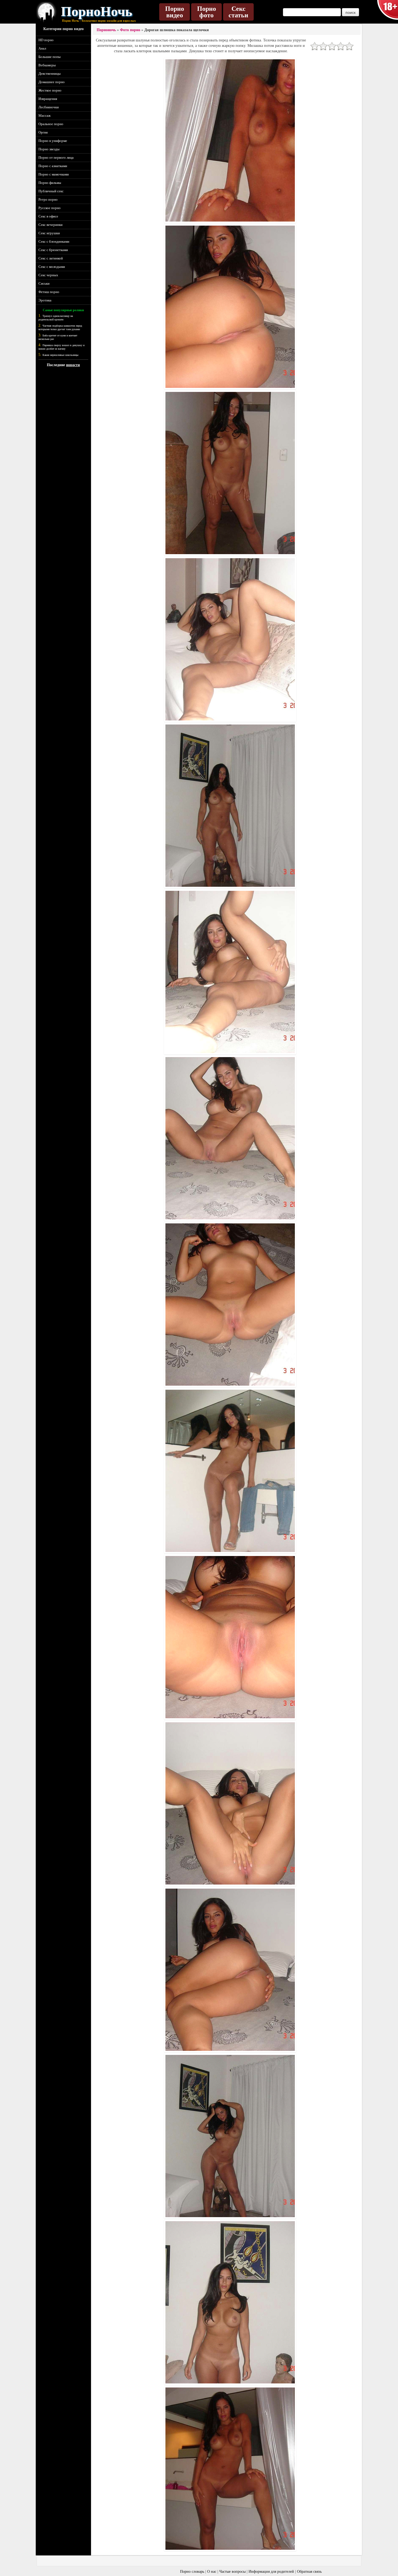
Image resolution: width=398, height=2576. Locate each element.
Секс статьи (238, 12)
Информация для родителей (271, 2572)
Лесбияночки (49, 107)
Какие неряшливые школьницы (61, 355)
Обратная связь (309, 2572)
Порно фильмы (50, 183)
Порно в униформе (53, 141)
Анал (42, 48)
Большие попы (50, 57)
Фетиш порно (49, 292)
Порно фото (207, 12)
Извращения (48, 99)
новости (73, 365)
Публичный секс (51, 191)
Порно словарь (192, 2572)
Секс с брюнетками (53, 250)
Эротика (45, 300)
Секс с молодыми (52, 267)
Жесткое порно (50, 90)
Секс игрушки (49, 233)
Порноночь (106, 30)
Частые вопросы (232, 2572)
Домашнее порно (52, 82)
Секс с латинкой (51, 258)
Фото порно (130, 30)
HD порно (46, 40)
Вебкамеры (47, 65)
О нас (212, 2572)
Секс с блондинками (54, 241)
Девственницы (50, 74)
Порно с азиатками (53, 166)
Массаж (45, 116)
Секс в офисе (48, 216)
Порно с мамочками (54, 174)
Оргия (43, 132)
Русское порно (50, 208)
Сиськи (44, 283)
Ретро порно (48, 199)
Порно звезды (49, 149)
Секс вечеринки (50, 225)
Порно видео (175, 12)
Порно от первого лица (56, 157)
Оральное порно (51, 124)
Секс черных (48, 275)
